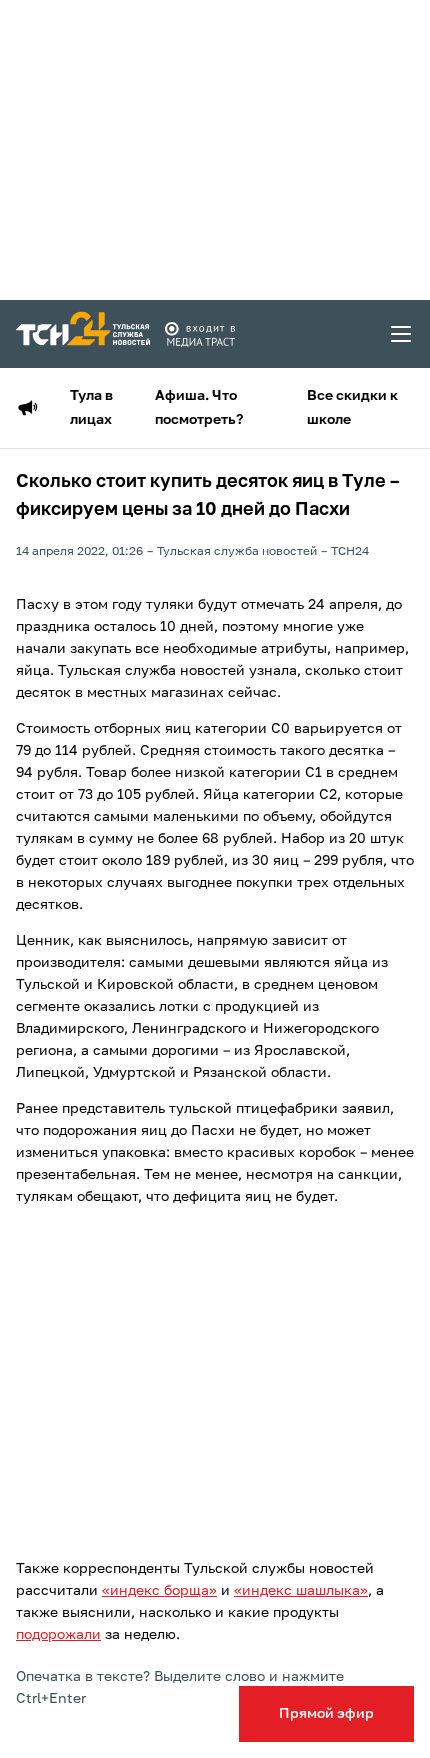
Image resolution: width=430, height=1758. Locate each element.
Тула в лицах (91, 408)
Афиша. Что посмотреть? (199, 408)
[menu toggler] (402, 334)
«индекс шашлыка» (301, 1591)
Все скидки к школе (352, 408)
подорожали (58, 1635)
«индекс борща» (159, 1591)
